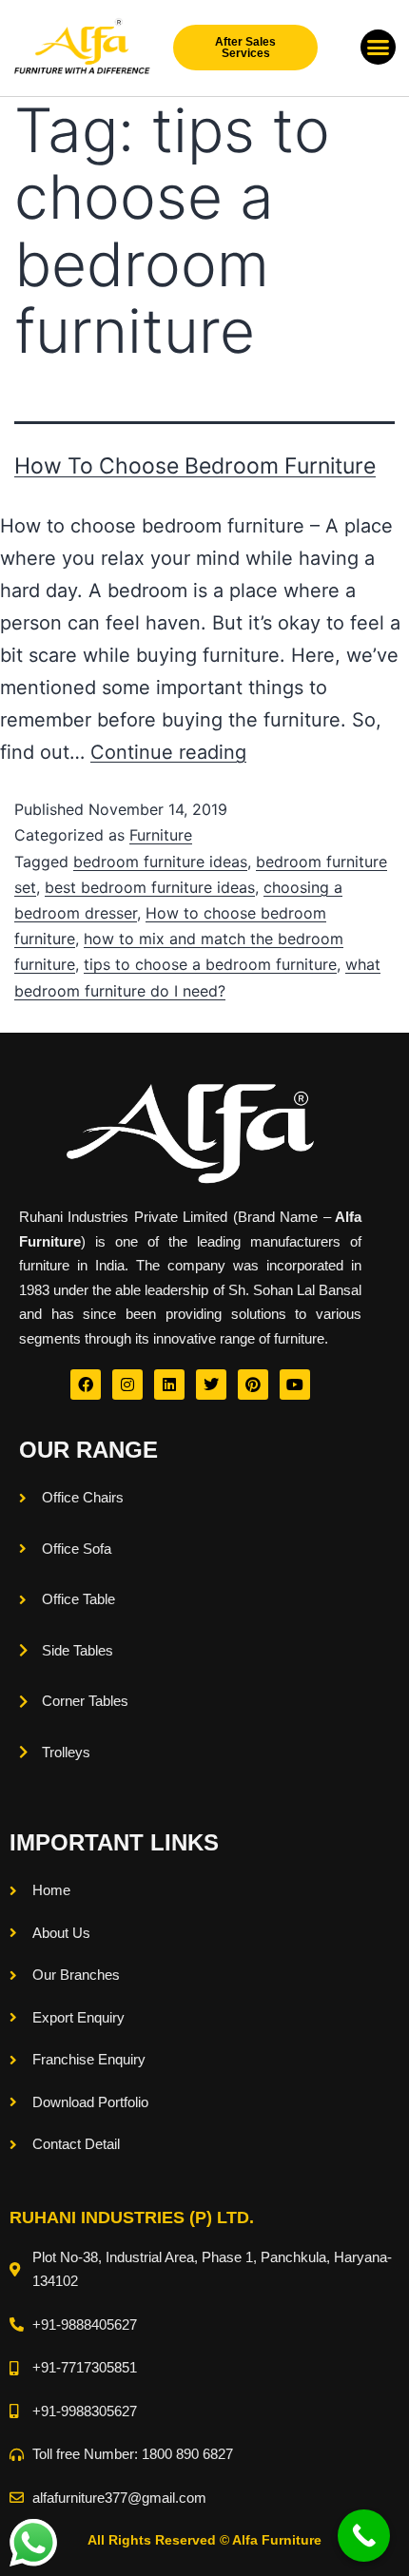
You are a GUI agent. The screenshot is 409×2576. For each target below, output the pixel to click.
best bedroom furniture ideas (150, 887)
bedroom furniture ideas (160, 862)
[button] (379, 48)
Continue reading (168, 752)
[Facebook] (86, 1385)
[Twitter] (211, 1385)
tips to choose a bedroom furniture (210, 964)
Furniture (161, 835)
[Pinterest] (253, 1385)
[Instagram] (127, 1385)
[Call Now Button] (364, 2536)
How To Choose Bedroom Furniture (195, 466)
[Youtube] (295, 1385)
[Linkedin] (169, 1385)
